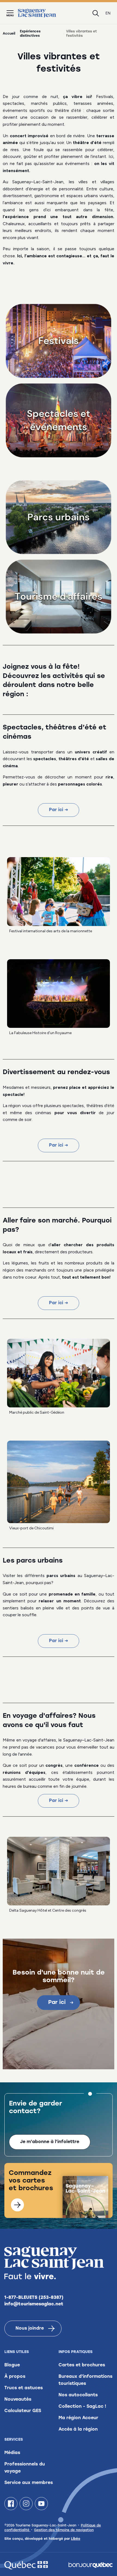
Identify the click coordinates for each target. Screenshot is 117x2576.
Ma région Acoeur (78, 2418)
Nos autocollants (78, 2395)
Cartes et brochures (82, 2365)
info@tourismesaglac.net (34, 2304)
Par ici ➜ (59, 810)
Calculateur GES (23, 2411)
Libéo (76, 2539)
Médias (12, 2453)
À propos (15, 2377)
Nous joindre (30, 2329)
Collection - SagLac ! (82, 2407)
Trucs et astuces (24, 2388)
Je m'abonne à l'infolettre (50, 2142)
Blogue (12, 2365)
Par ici (57, 2003)
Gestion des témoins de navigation (64, 2530)
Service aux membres (29, 2483)
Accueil (9, 34)
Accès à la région (78, 2430)
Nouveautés (18, 2400)
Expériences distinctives (30, 34)
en (108, 13)
